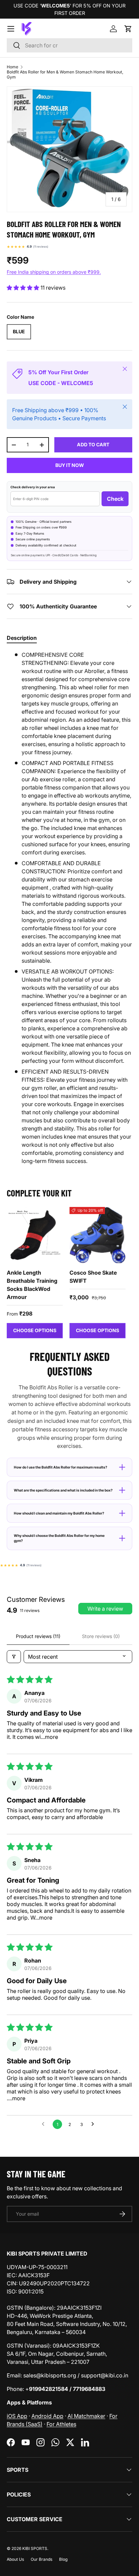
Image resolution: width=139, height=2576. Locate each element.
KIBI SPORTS (35, 2548)
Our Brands (41, 2559)
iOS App (17, 2416)
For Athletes (61, 2424)
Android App (47, 2416)
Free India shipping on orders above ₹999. (54, 272)
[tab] (22, 638)
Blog (63, 2559)
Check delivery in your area (33, 487)
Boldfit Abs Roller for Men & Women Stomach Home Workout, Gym (65, 74)
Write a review (105, 1609)
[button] (128, 29)
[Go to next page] (94, 2124)
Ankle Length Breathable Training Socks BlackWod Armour (32, 1285)
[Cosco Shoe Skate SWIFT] (98, 1235)
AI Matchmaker (86, 2416)
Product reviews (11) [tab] (38, 1636)
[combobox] (69, 45)
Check (115, 499)
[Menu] (11, 29)
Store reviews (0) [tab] (101, 1636)
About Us (15, 2559)
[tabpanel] (69, 908)
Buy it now (70, 465)
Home (12, 67)
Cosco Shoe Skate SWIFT (93, 1277)
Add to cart (93, 444)
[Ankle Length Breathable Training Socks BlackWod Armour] (35, 1235)
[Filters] (14, 1657)
